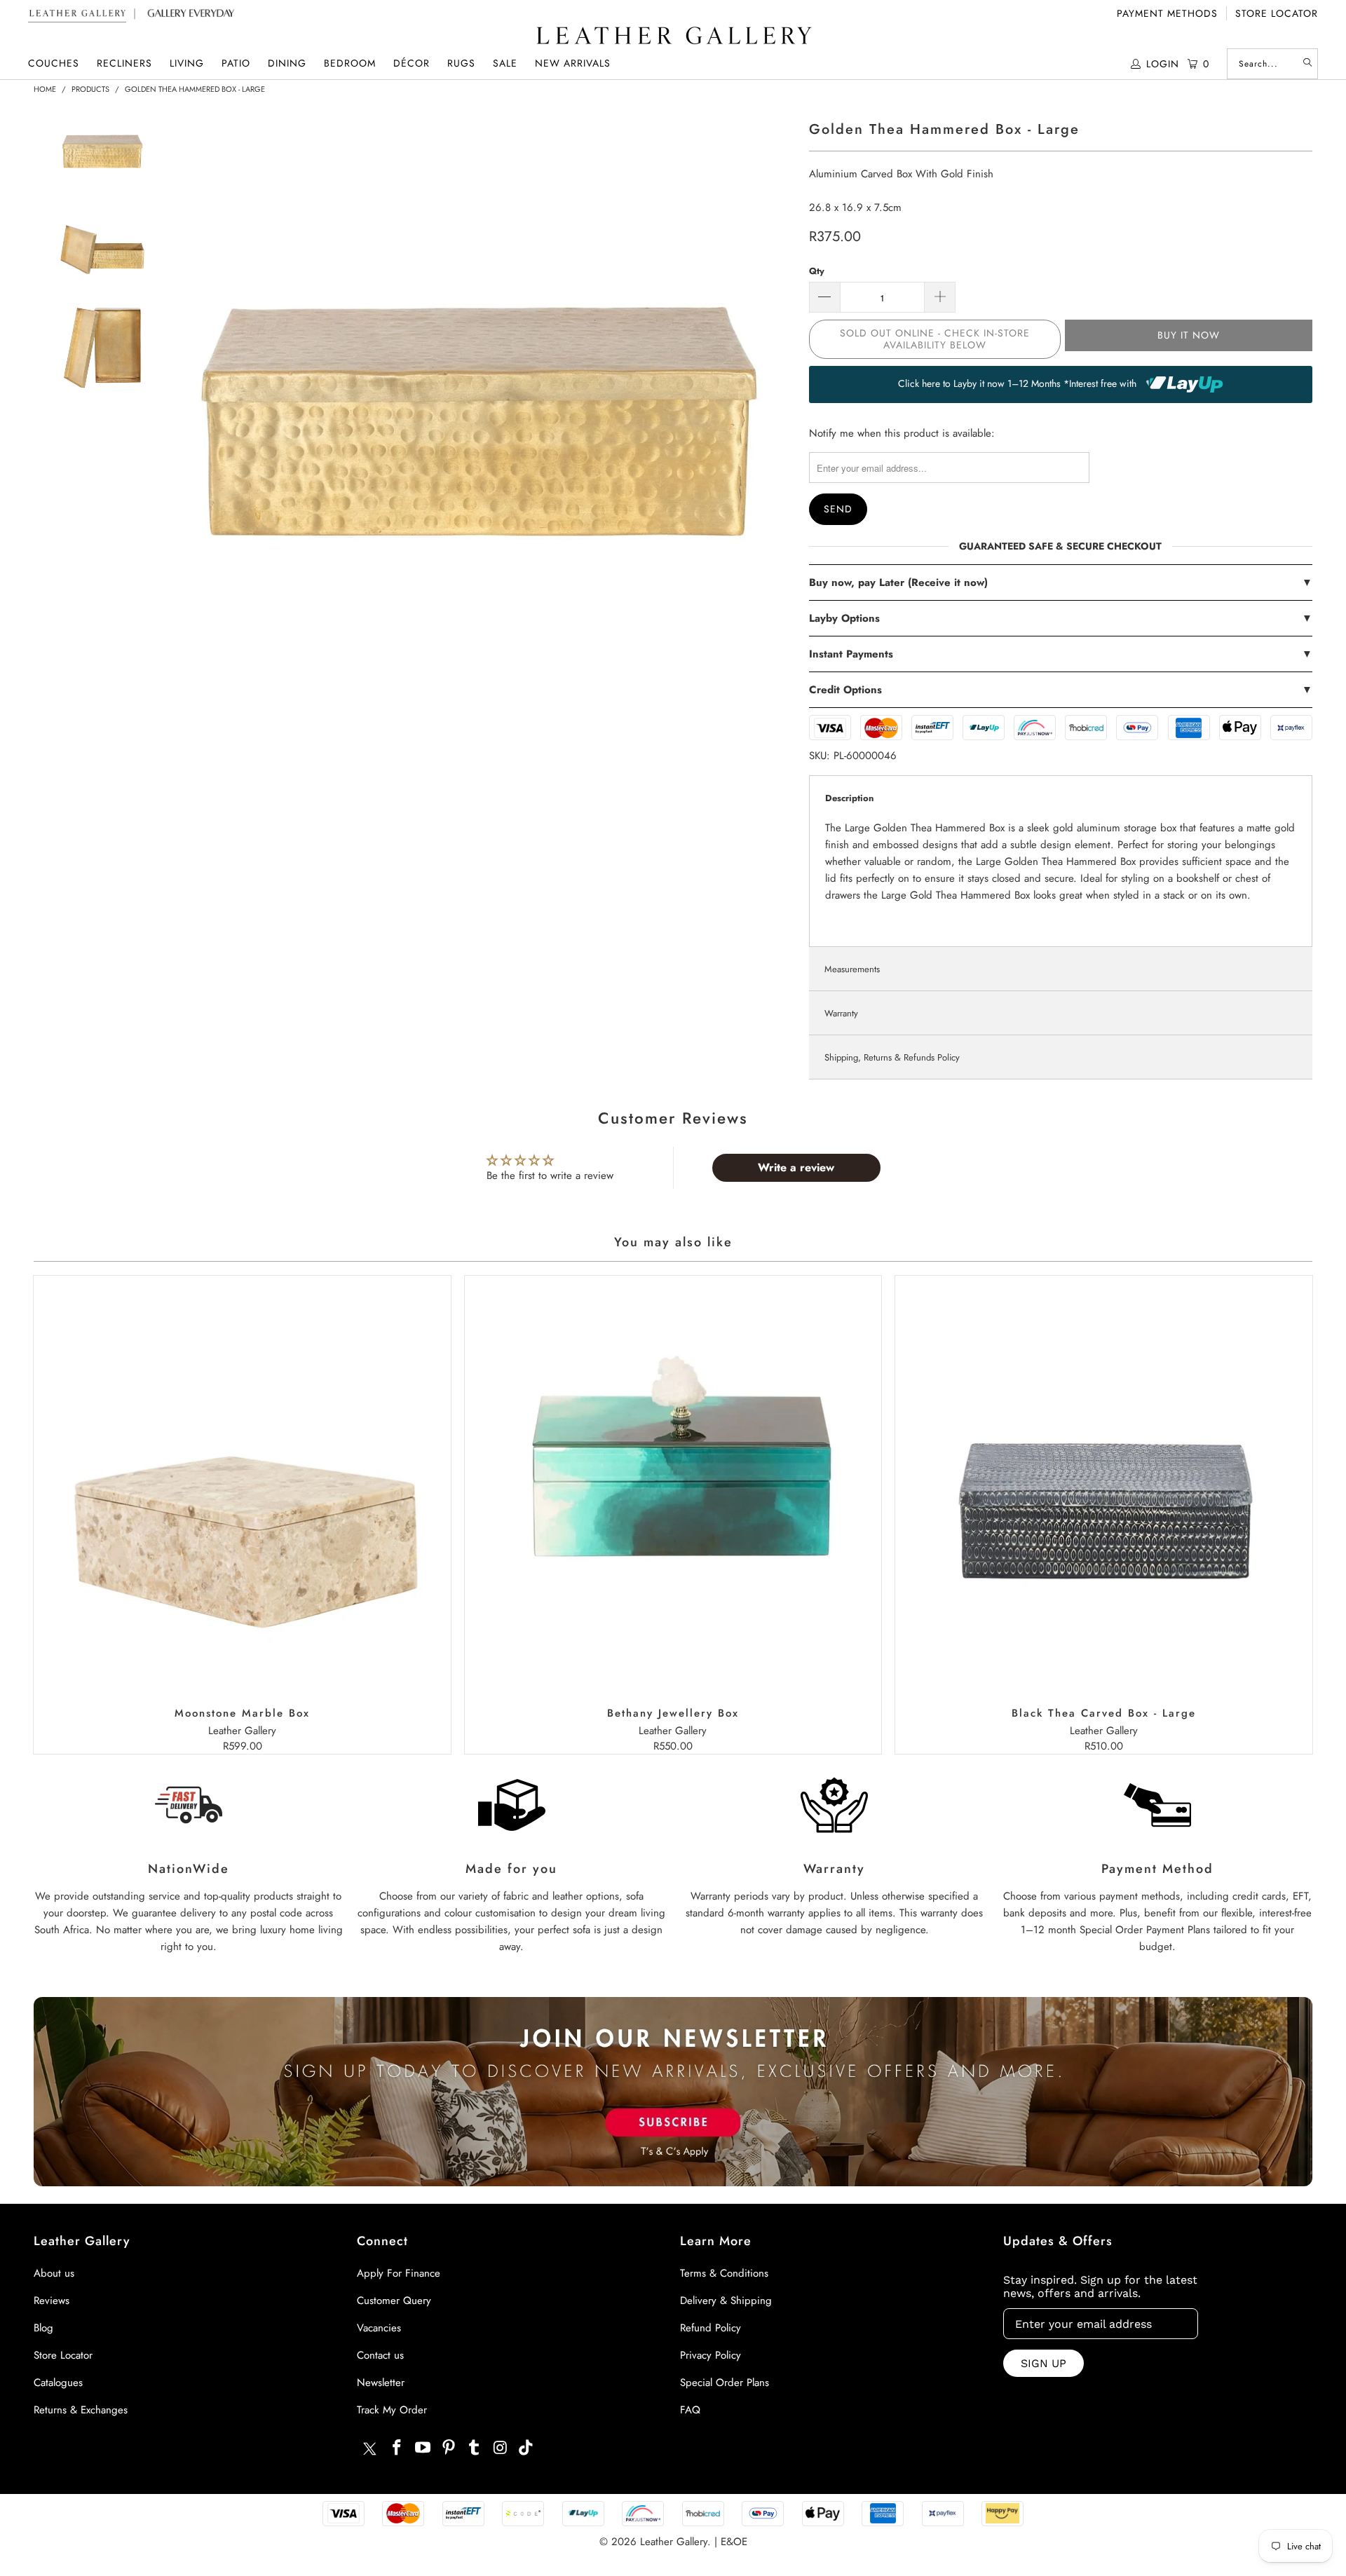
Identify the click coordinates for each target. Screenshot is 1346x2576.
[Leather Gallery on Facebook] (397, 2448)
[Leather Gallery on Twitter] (369, 2451)
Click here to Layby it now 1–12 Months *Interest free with (1019, 383)
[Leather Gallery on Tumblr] (475, 2448)
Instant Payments (1060, 654)
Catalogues (58, 2383)
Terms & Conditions (724, 2273)
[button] (54, 63)
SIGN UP (1044, 2363)
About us (54, 2273)
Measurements (852, 969)
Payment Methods (1167, 13)
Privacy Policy (711, 2355)
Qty (817, 271)
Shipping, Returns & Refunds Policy (892, 1057)
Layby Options (1060, 618)
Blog (43, 2328)
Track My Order (392, 2410)
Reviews (52, 2301)
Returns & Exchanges (81, 2410)
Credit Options (1060, 690)
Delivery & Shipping (726, 2301)
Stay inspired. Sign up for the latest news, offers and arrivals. (1100, 2287)
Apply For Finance (399, 2273)
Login (1163, 64)
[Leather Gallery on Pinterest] (449, 2448)
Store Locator (1277, 13)
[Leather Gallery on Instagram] (501, 2448)
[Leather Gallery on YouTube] (423, 2448)
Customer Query (394, 2301)
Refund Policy (711, 2328)
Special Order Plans (725, 2383)
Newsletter (381, 2383)
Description (849, 798)
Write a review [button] (796, 1167)
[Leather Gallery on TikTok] (526, 2448)
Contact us (380, 2355)
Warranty (841, 1013)
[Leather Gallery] (673, 37)
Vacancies (379, 2328)
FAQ (690, 2410)
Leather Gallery (674, 2542)
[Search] (1307, 64)
